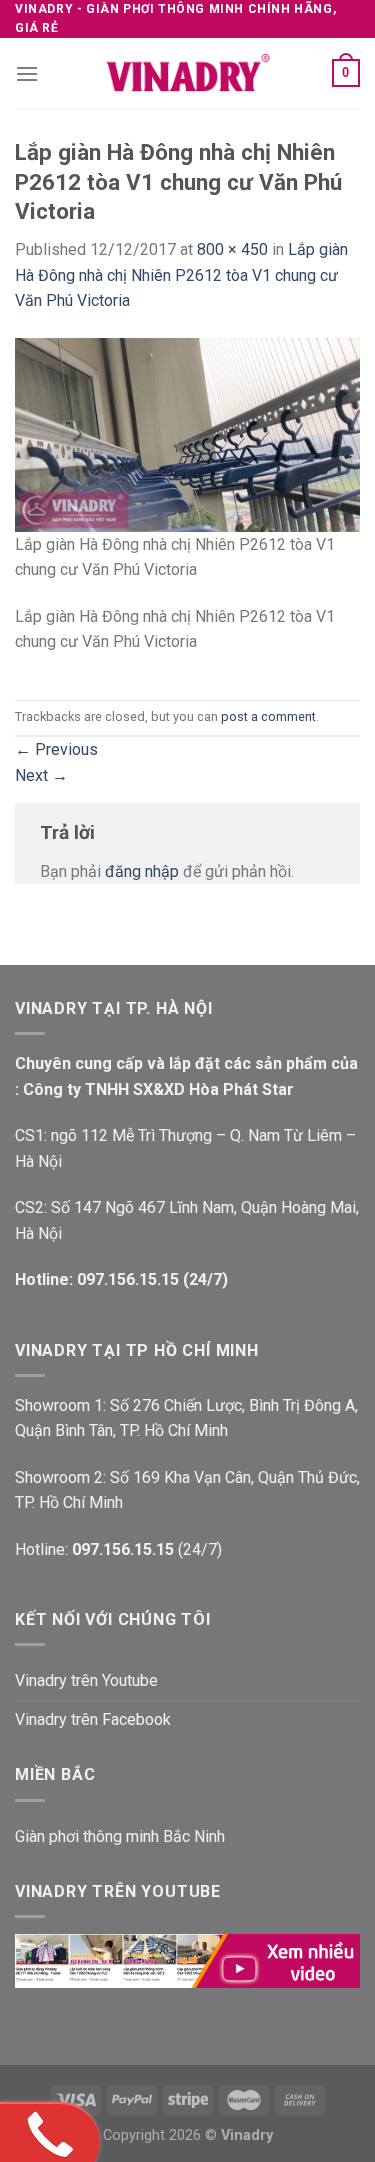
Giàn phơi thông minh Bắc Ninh (120, 1836)
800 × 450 (232, 249)
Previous (56, 749)
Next (41, 775)
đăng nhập (142, 871)
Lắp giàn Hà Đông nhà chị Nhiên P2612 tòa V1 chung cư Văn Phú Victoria (181, 275)
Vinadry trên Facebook (93, 1719)
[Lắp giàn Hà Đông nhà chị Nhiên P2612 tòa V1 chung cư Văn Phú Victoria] (187, 433)
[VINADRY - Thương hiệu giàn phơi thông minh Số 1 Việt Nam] (188, 73)
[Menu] (27, 73)
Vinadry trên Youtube (86, 1680)
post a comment (268, 716)
